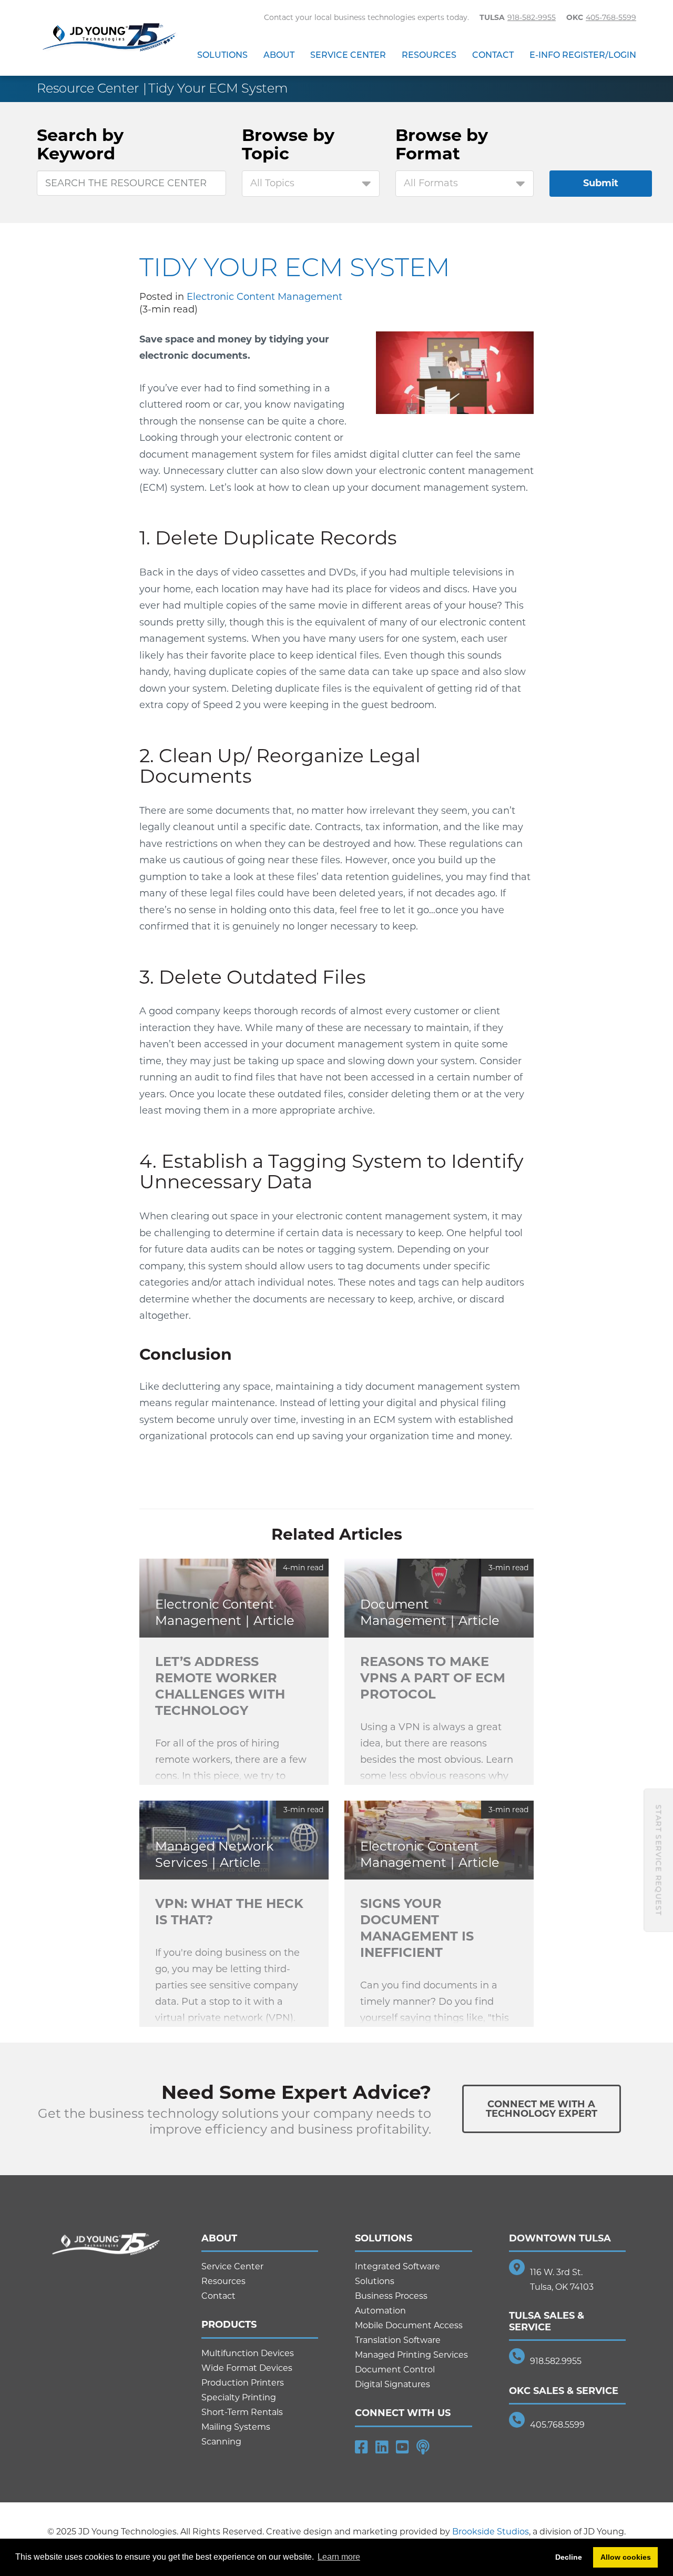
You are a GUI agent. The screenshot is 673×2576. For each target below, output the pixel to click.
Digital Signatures (392, 2384)
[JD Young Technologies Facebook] (361, 2447)
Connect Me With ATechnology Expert (542, 2109)
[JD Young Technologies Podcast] (423, 2447)
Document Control (395, 2370)
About (279, 55)
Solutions (222, 55)
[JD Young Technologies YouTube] (402, 2447)
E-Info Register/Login (583, 55)
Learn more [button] (339, 2557)
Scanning (221, 2442)
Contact (493, 55)
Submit (601, 183)
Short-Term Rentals (242, 2412)
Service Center (348, 55)
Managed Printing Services (411, 2355)
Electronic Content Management (264, 297)
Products (229, 2325)
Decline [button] (569, 2557)
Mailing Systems (236, 2427)
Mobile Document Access (409, 2325)
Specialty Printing (239, 2397)
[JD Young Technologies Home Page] (109, 38)
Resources (429, 55)
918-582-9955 (532, 17)
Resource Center (88, 88)
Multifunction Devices (248, 2353)
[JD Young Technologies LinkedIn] (382, 2447)
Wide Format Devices (247, 2368)
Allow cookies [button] (626, 2557)
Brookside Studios (491, 2532)
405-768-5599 (611, 17)
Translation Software (398, 2340)
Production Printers (243, 2383)
